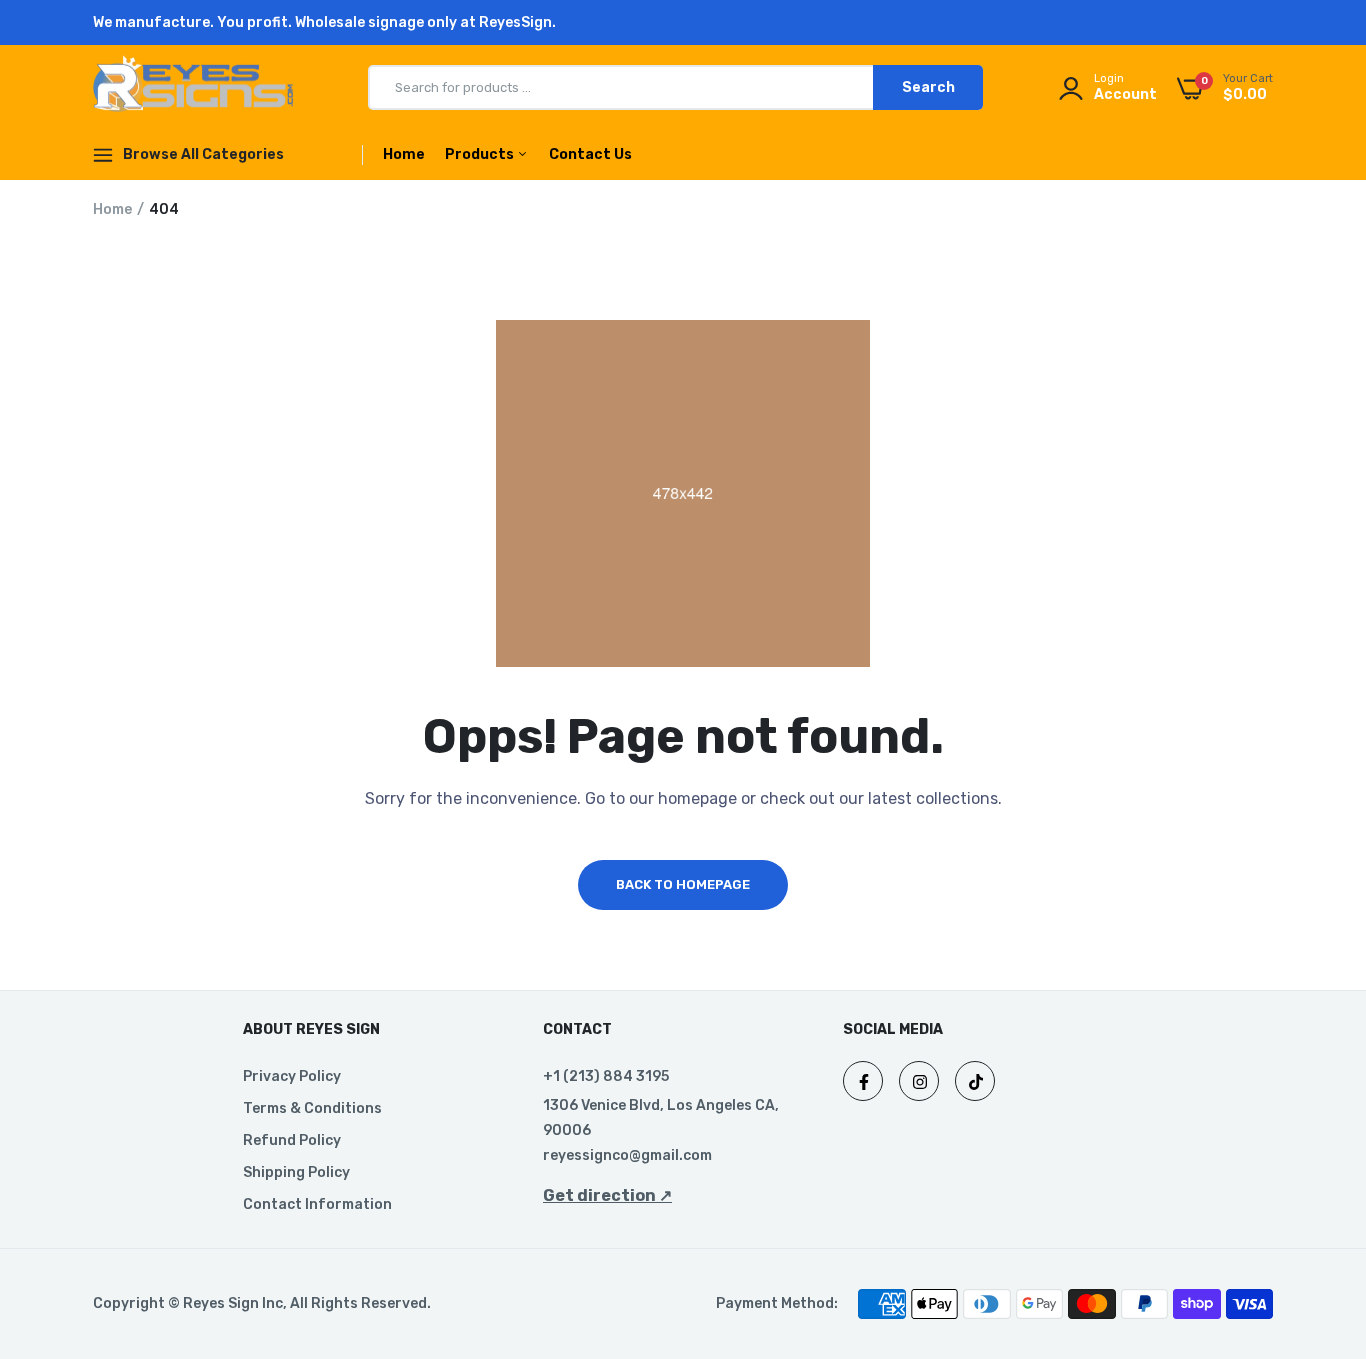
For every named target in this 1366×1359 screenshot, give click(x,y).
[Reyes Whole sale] (193, 87)
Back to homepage (683, 884)
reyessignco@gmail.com (627, 1155)
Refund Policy (292, 1140)
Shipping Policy (296, 1172)
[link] (1311, 1214)
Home (404, 154)
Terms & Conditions (312, 1108)
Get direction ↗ (607, 1195)
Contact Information (317, 1204)
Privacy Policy (292, 1076)
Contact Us (590, 154)
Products (481, 154)
